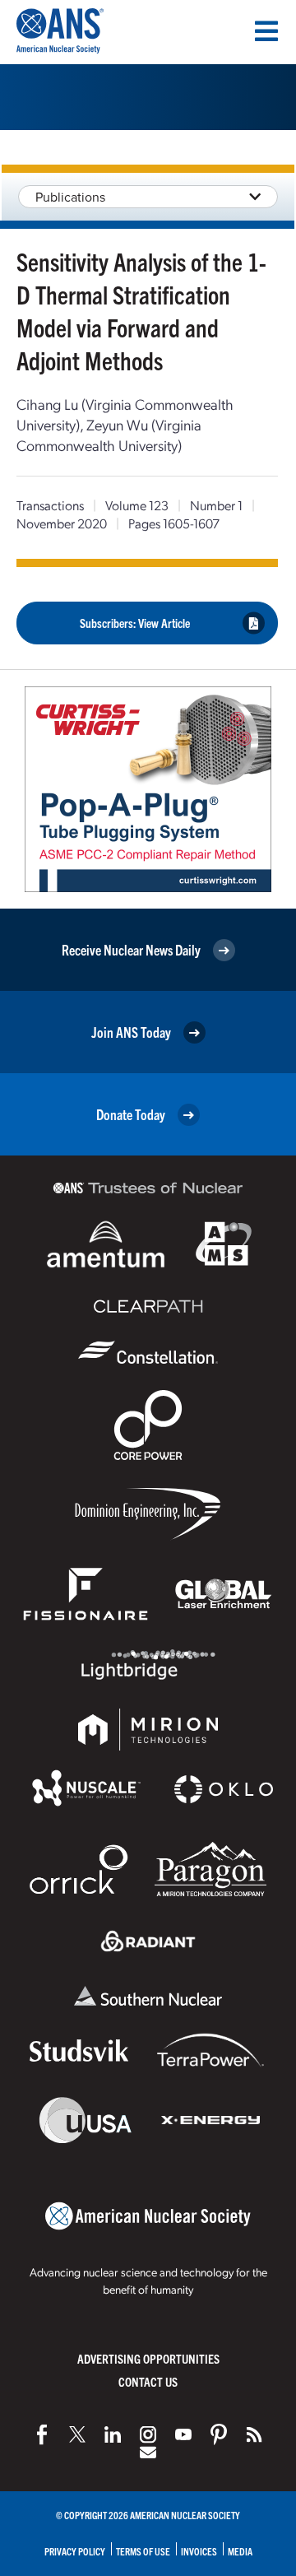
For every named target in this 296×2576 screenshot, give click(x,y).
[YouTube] (183, 2434)
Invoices (199, 2551)
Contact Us (148, 2381)
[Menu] (266, 31)
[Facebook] (42, 2434)
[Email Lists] (148, 2453)
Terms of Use (143, 2551)
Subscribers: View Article (135, 623)
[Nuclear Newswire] (254, 2434)
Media (240, 2551)
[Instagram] (148, 2434)
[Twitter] (77, 2434)
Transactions (50, 505)
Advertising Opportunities (148, 2358)
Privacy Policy (75, 2551)
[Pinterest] (219, 2434)
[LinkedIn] (113, 2434)
